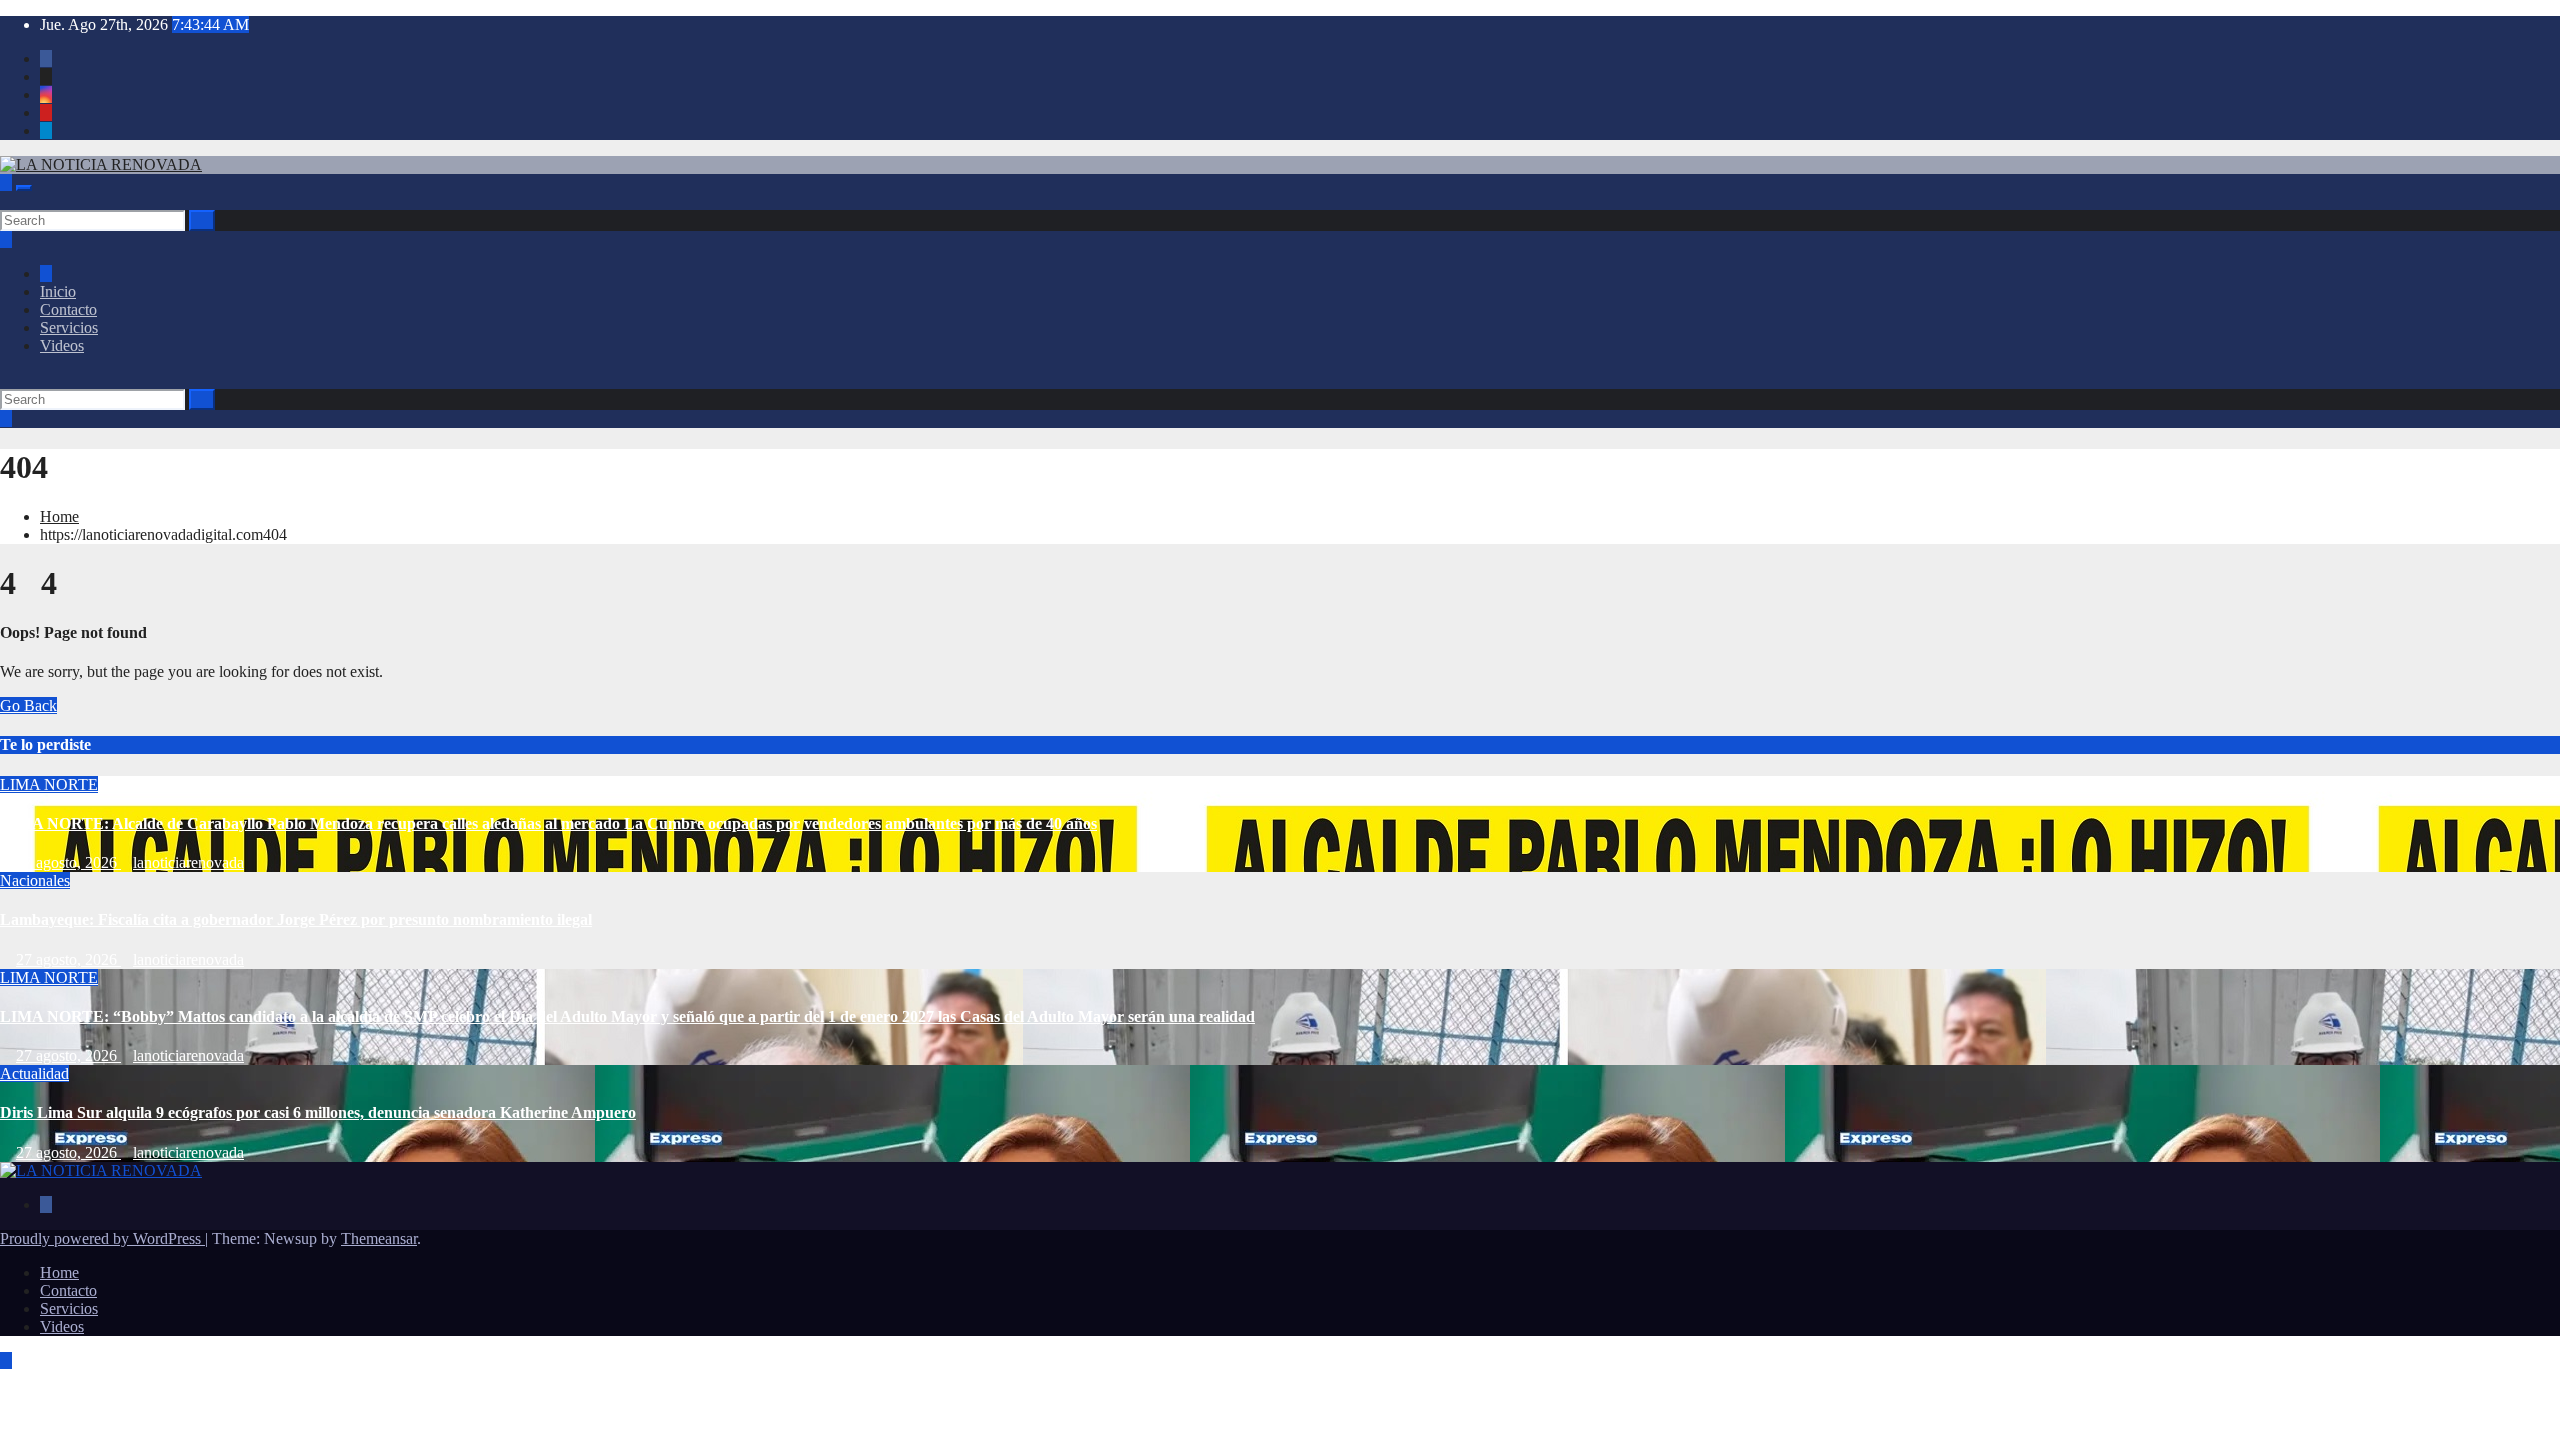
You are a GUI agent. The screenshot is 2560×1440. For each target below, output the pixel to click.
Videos (62, 345)
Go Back (28, 705)
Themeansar (379, 1238)
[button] (6, 200)
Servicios (69, 327)
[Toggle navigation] (24, 188)
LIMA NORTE (49, 784)
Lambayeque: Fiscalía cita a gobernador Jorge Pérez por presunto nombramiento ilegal (296, 919)
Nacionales (35, 880)
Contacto (68, 309)
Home (59, 516)
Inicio (58, 291)
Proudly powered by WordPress (102, 1238)
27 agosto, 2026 (68, 862)
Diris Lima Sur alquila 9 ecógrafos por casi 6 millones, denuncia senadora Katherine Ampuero (318, 1112)
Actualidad (34, 1073)
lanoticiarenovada (188, 862)
